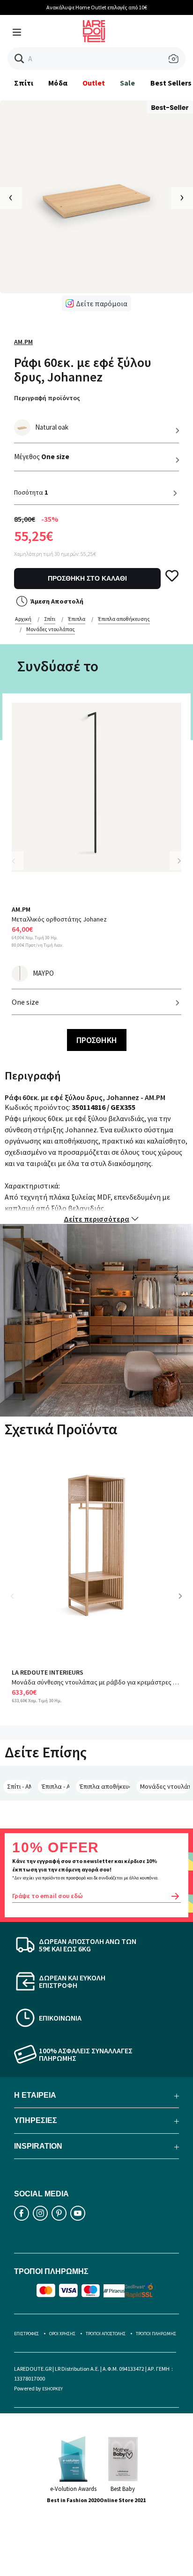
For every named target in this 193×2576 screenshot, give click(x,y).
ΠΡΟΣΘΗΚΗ (97, 1040)
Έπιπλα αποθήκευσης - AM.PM (104, 1786)
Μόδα (58, 83)
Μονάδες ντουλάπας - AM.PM (165, 1786)
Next (179, 861)
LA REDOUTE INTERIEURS (48, 1672)
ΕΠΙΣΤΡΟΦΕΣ (26, 2334)
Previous (19, 867)
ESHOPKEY (52, 2389)
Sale (127, 83)
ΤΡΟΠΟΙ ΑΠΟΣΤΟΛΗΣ (106, 2334)
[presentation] (11, 198)
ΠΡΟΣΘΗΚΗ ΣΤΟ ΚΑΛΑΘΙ (87, 578)
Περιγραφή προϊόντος (47, 398)
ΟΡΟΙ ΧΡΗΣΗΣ (62, 2334)
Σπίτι (24, 83)
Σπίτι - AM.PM (19, 1786)
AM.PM (23, 342)
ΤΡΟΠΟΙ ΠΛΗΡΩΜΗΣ (156, 2334)
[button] (19, 59)
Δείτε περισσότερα (96, 1219)
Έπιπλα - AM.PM (56, 1786)
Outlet (94, 83)
